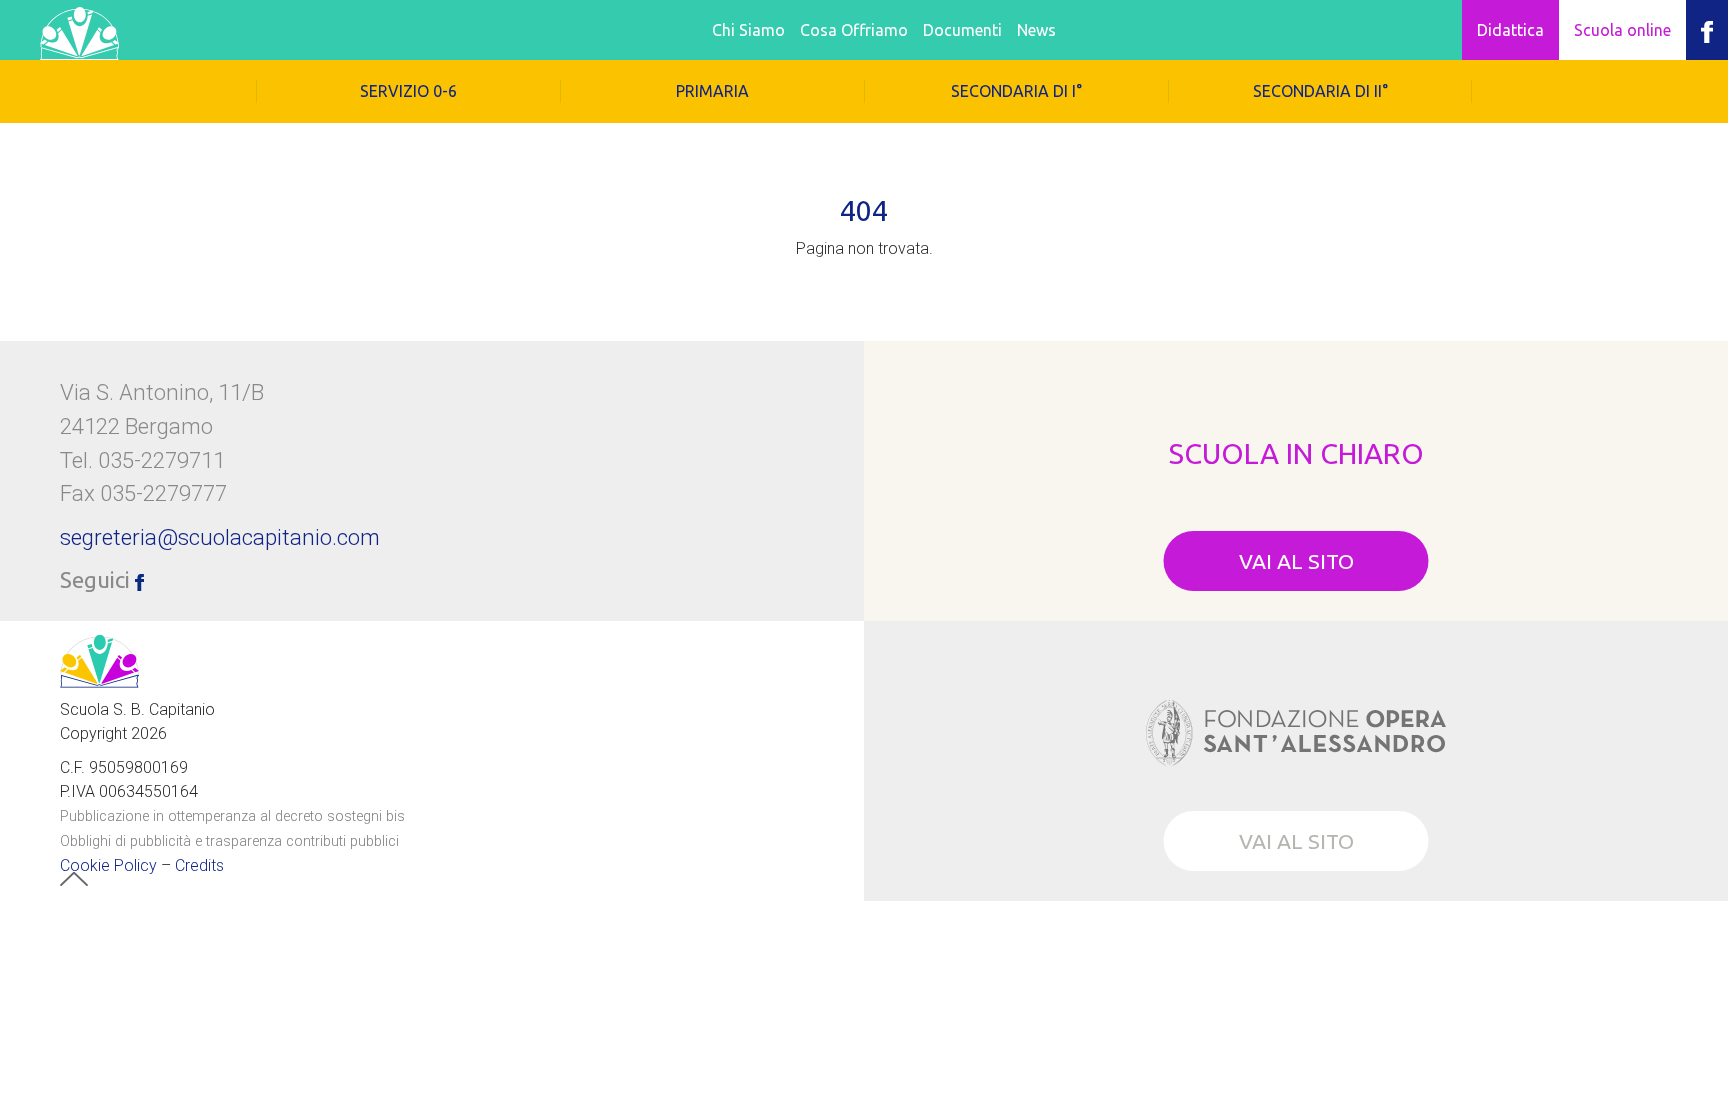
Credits (199, 865)
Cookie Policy (108, 865)
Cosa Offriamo (854, 30)
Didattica (1510, 30)
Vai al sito (1296, 561)
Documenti (962, 30)
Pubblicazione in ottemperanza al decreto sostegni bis (232, 816)
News (1036, 30)
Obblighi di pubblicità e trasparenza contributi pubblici (229, 841)
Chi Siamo (748, 30)
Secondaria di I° (1016, 91)
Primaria (712, 91)
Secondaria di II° (1320, 91)
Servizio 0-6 (408, 91)
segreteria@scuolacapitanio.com (220, 537)
